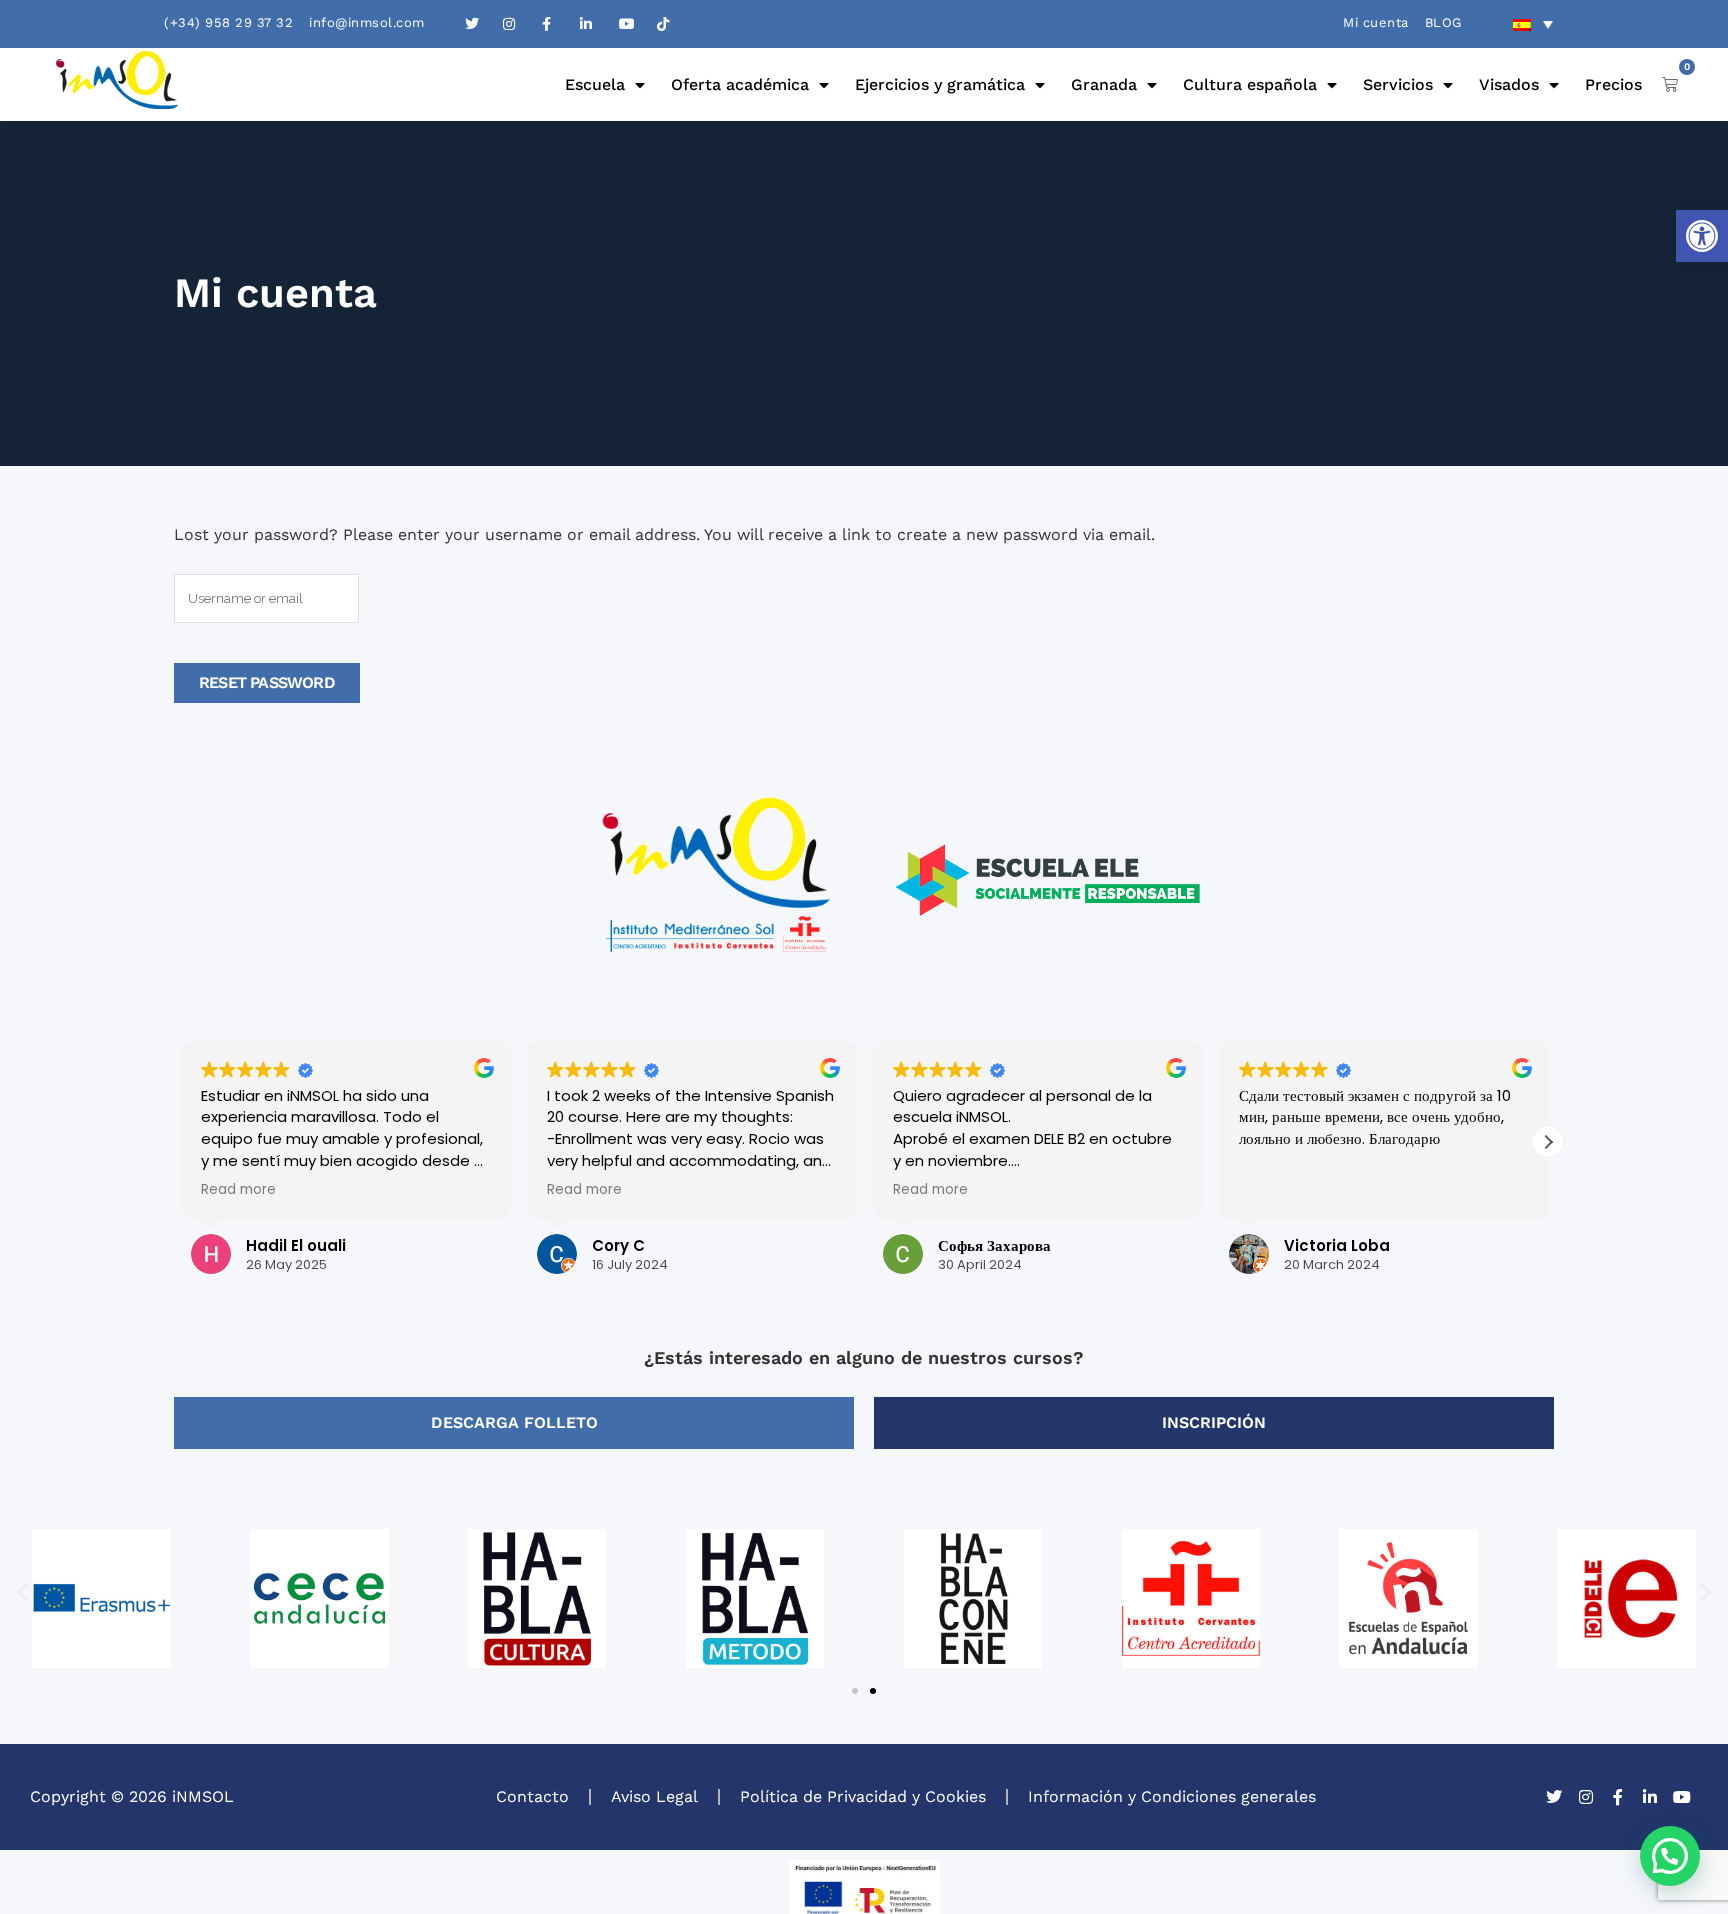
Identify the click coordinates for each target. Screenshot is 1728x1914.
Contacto (532, 1796)
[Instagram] (1586, 1797)
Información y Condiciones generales (1172, 1796)
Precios (1613, 84)
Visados (1509, 84)
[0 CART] (1670, 84)
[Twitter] (1554, 1797)
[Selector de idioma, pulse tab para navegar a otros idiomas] (1533, 24)
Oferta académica (740, 84)
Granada (1104, 84)
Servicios (1398, 84)
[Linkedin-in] (1650, 1797)
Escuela (595, 84)
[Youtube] (1682, 1797)
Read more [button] (237, 1190)
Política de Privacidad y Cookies (863, 1796)
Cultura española (1250, 84)
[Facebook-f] (1618, 1797)
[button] (1702, 236)
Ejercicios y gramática (940, 84)
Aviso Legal (654, 1796)
